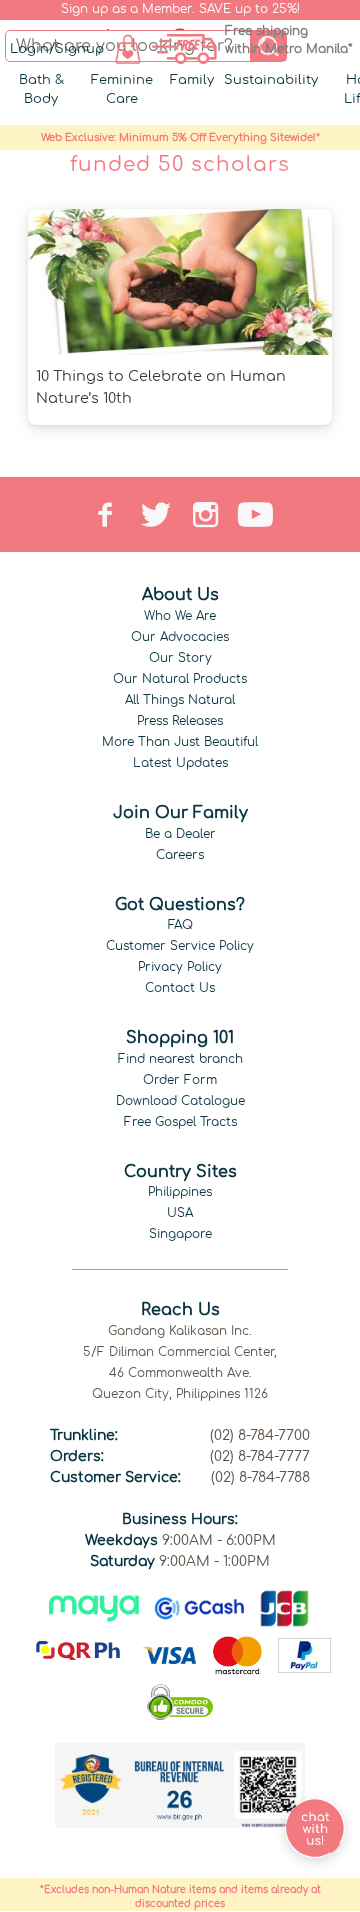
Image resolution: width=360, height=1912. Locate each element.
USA (180, 1213)
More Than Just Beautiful (180, 742)
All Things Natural (180, 700)
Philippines (180, 1192)
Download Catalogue (180, 1101)
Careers (180, 855)
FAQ (180, 925)
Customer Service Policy (180, 946)
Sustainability (271, 80)
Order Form (180, 1080)
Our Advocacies (180, 637)
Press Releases (180, 721)
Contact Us (180, 988)
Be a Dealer (180, 834)
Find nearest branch (180, 1059)
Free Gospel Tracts (180, 1122)
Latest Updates (180, 763)
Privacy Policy (180, 967)
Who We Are (180, 616)
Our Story (180, 658)
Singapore (180, 1234)
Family (192, 80)
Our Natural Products (180, 679)
